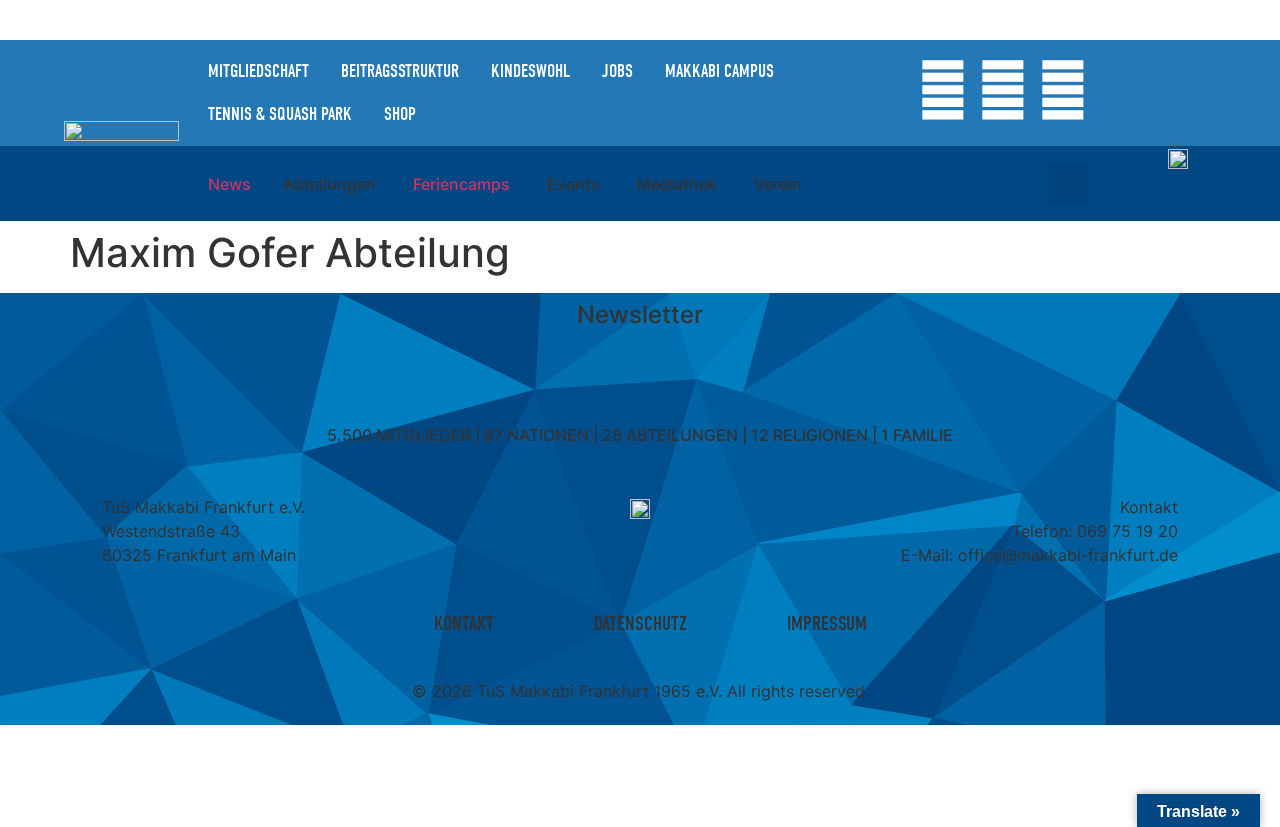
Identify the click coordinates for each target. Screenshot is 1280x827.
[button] (1068, 184)
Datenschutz (640, 623)
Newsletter (640, 314)
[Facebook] (1003, 90)
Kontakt (464, 623)
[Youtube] (1063, 90)
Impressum (827, 623)
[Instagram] (943, 90)
